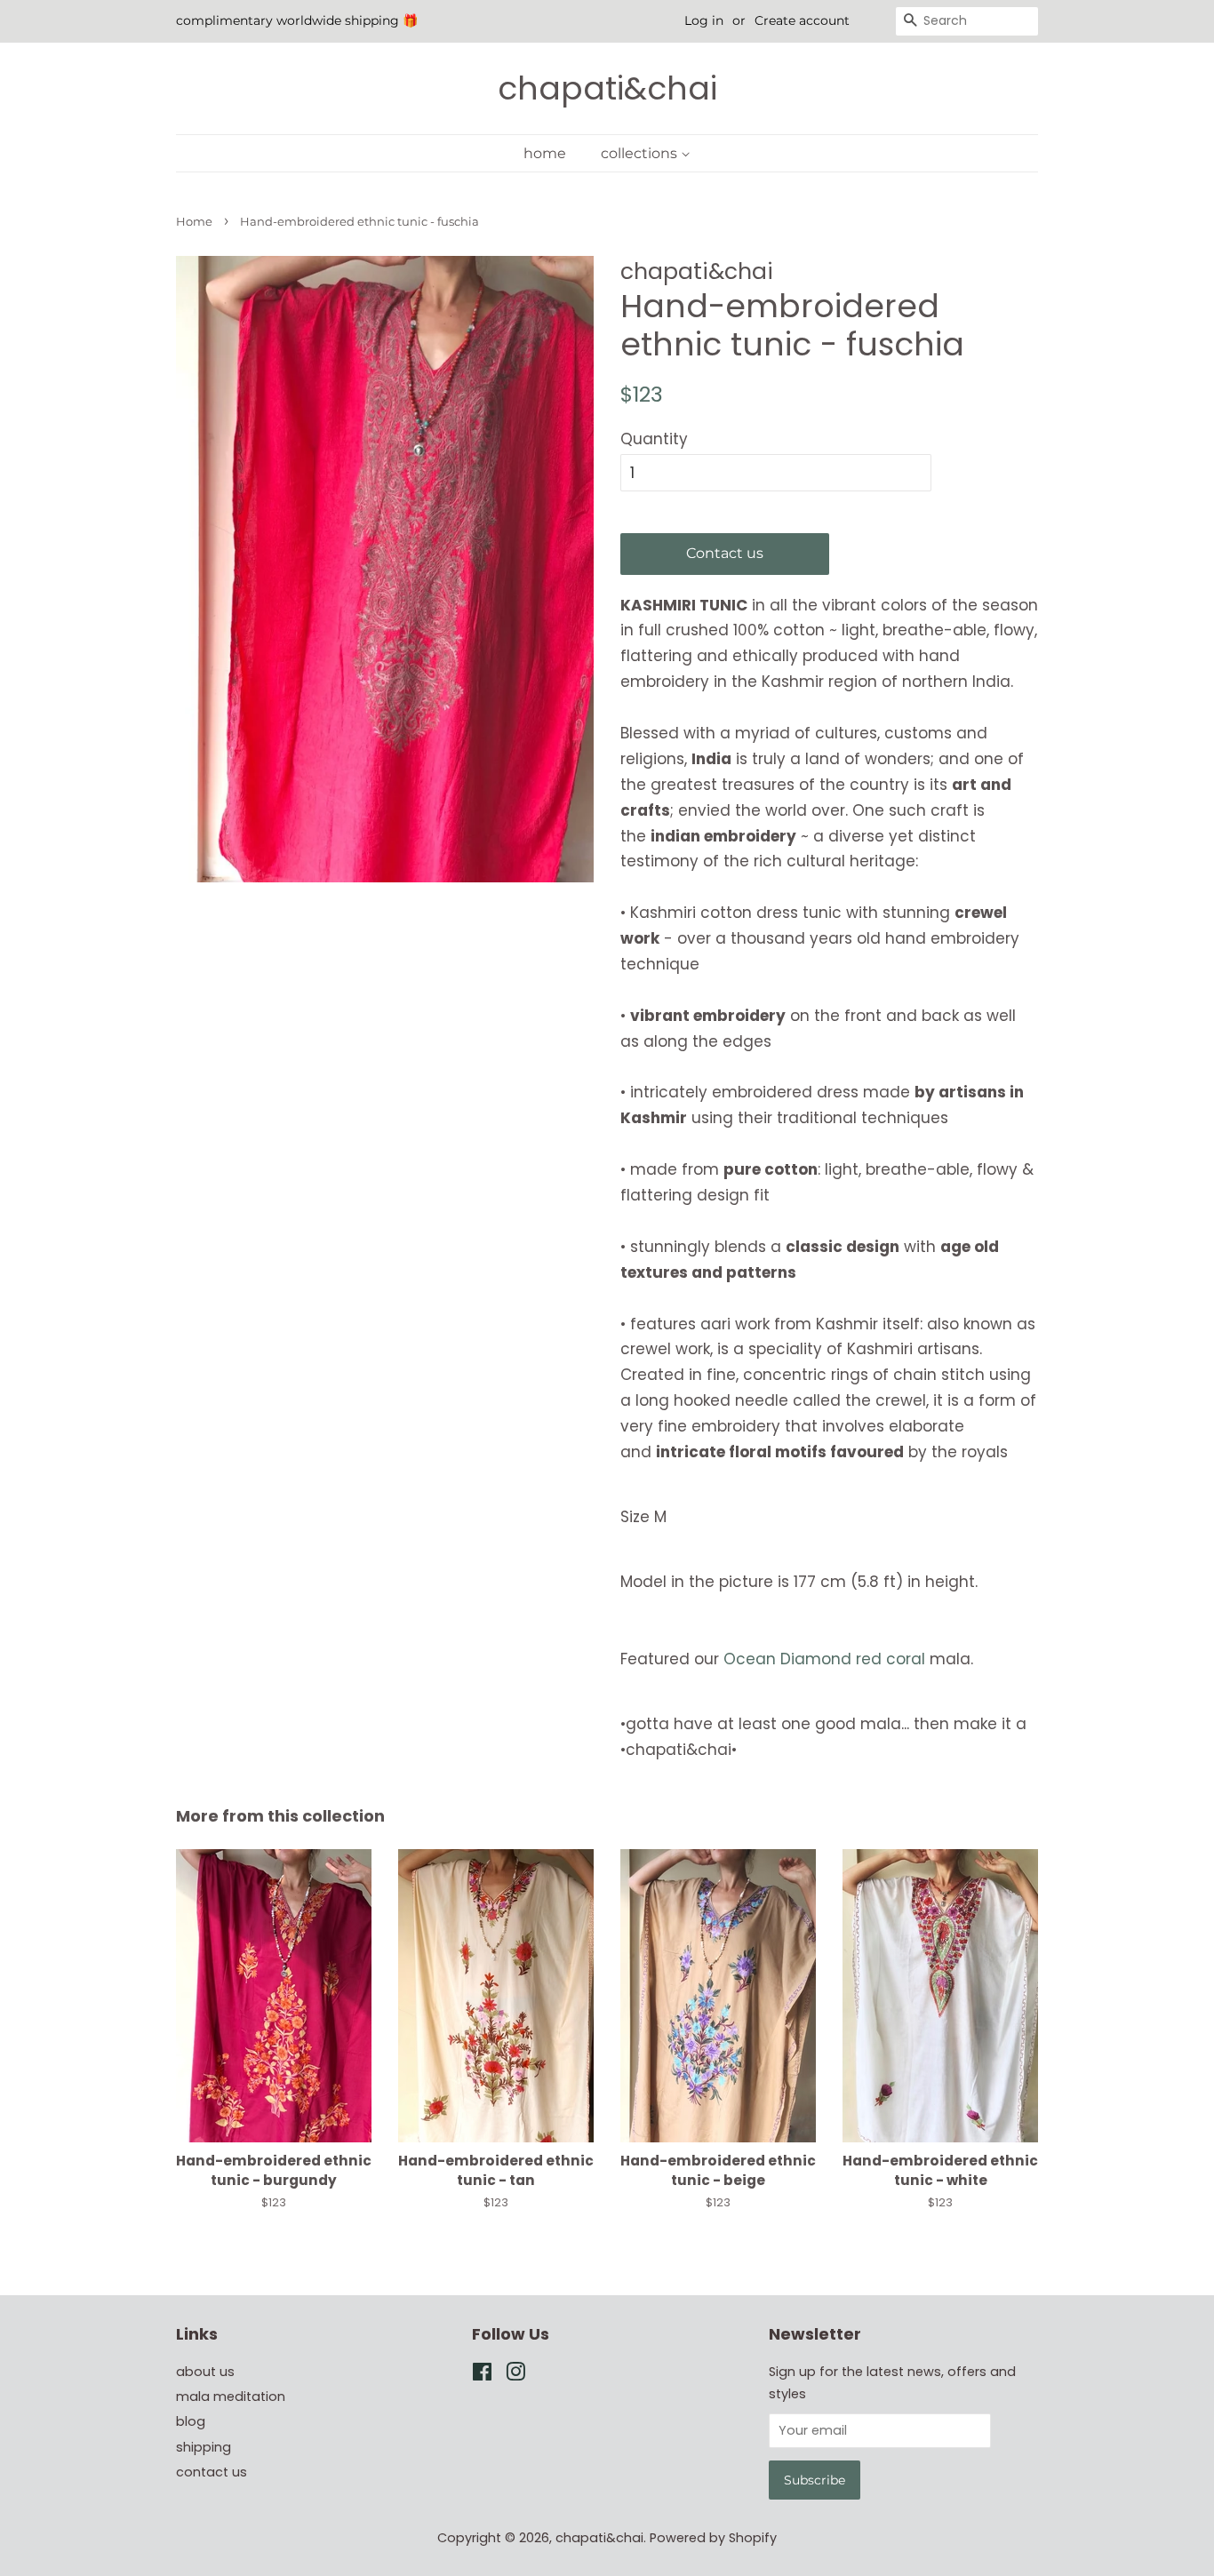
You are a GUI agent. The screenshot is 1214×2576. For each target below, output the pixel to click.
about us (205, 2372)
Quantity (654, 439)
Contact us (725, 553)
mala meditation (231, 2397)
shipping (204, 2447)
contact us (212, 2472)
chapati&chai (607, 88)
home (545, 153)
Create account (802, 20)
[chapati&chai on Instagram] (515, 2375)
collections (641, 153)
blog (191, 2421)
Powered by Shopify (713, 2538)
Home (194, 222)
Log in (704, 20)
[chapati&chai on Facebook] (482, 2375)
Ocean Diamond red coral (827, 1659)
